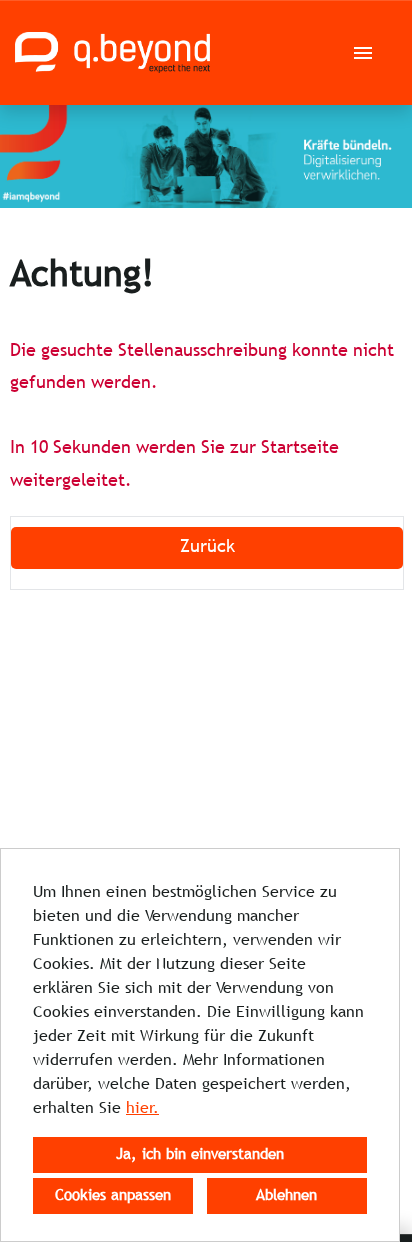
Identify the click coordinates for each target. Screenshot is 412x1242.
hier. (142, 1108)
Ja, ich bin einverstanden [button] (200, 1155)
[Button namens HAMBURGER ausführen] (363, 52)
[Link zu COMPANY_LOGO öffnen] (112, 52)
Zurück (207, 547)
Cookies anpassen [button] (113, 1196)
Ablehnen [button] (286, 1196)
